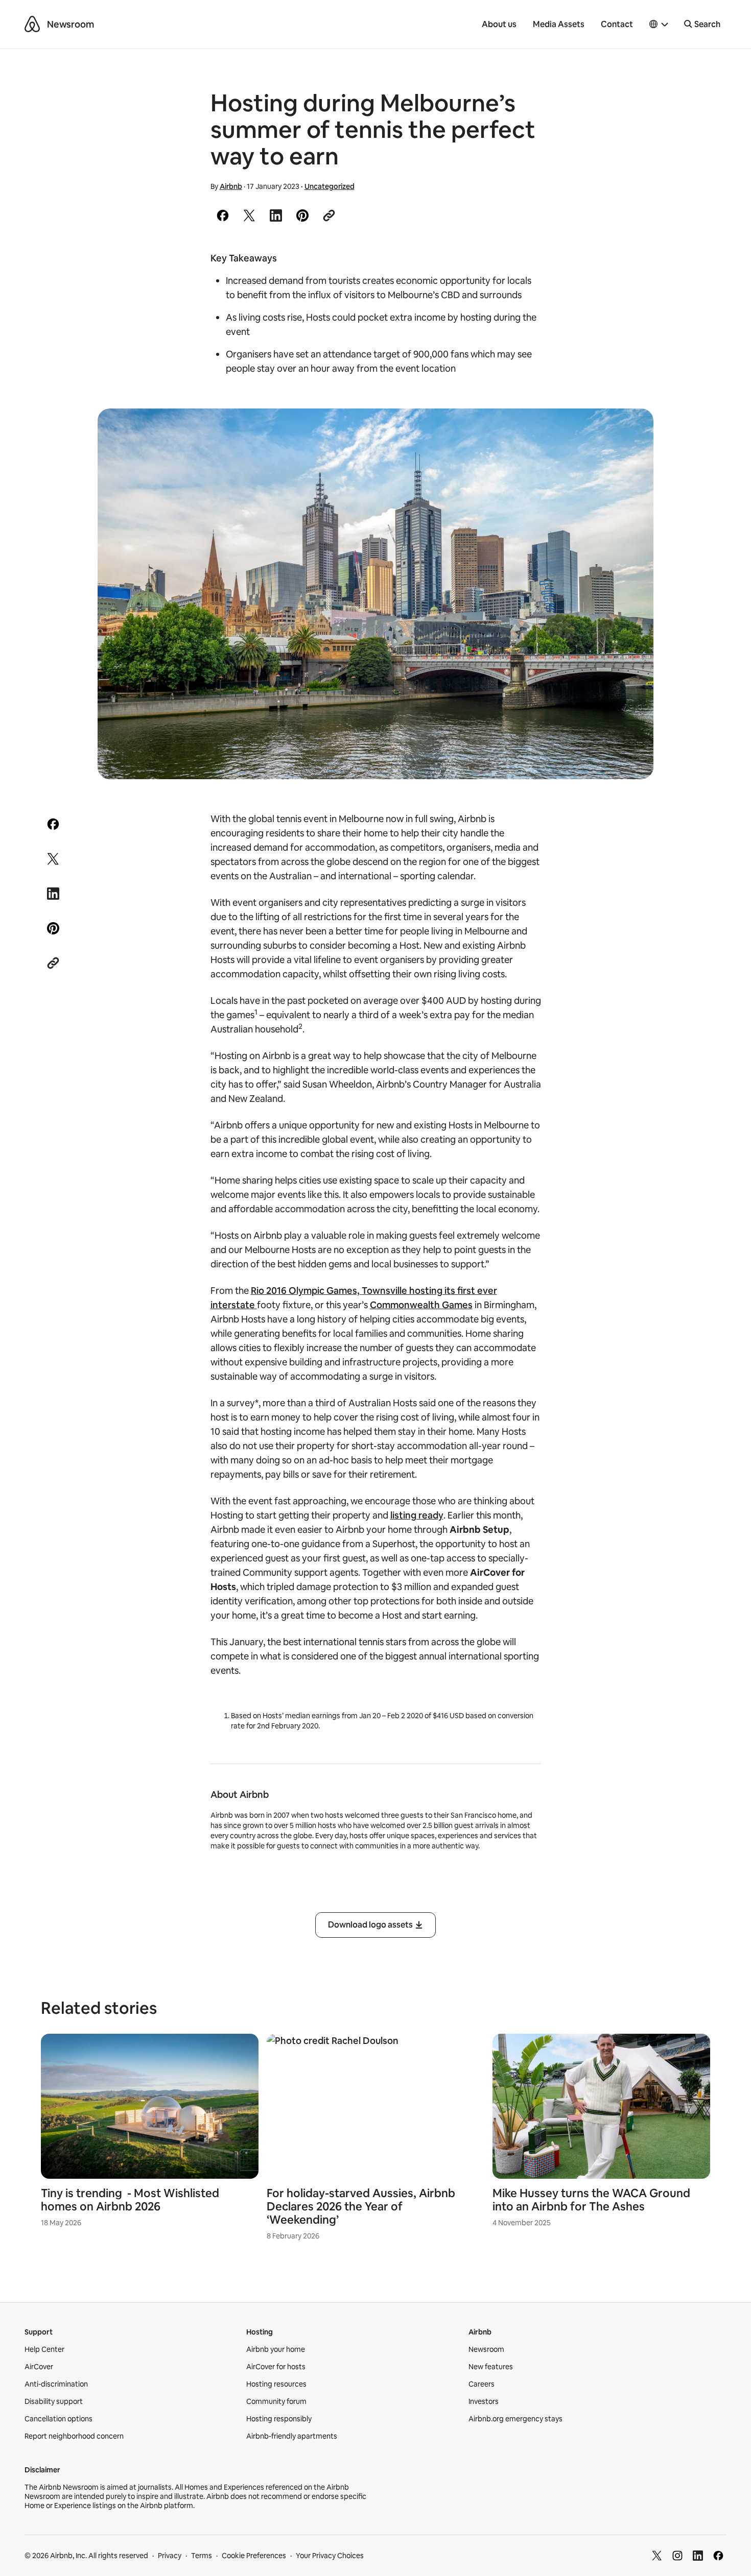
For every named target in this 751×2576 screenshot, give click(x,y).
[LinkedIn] (698, 2556)
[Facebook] (718, 2556)
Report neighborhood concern (74, 2436)
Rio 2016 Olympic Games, (306, 1291)
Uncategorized (330, 186)
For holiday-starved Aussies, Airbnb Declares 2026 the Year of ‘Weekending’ (361, 2207)
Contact (617, 24)
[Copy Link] (329, 215)
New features (491, 2367)
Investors (484, 2401)
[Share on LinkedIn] (276, 215)
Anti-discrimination (56, 2384)
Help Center (44, 2349)
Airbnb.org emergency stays (515, 2419)
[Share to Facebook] (223, 215)
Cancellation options (58, 2419)
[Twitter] (657, 2556)
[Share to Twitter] (249, 215)
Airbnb (231, 186)
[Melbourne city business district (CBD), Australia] (376, 594)
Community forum (276, 2401)
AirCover (39, 2367)
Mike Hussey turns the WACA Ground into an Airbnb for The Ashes (591, 2200)
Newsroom (71, 24)
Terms (202, 2556)
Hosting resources (276, 2384)
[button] (659, 25)
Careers (482, 2384)
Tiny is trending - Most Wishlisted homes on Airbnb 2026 (130, 2200)
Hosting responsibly (279, 2419)
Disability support (54, 2401)
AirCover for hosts (276, 2367)
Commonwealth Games (421, 1305)
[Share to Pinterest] (302, 215)
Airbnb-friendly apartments (292, 2436)
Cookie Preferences (254, 2556)
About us (499, 24)
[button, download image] (632, 431)
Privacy (170, 2556)
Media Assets (559, 24)
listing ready (417, 1515)
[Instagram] (677, 2556)
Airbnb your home (276, 2349)
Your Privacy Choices (330, 2556)
